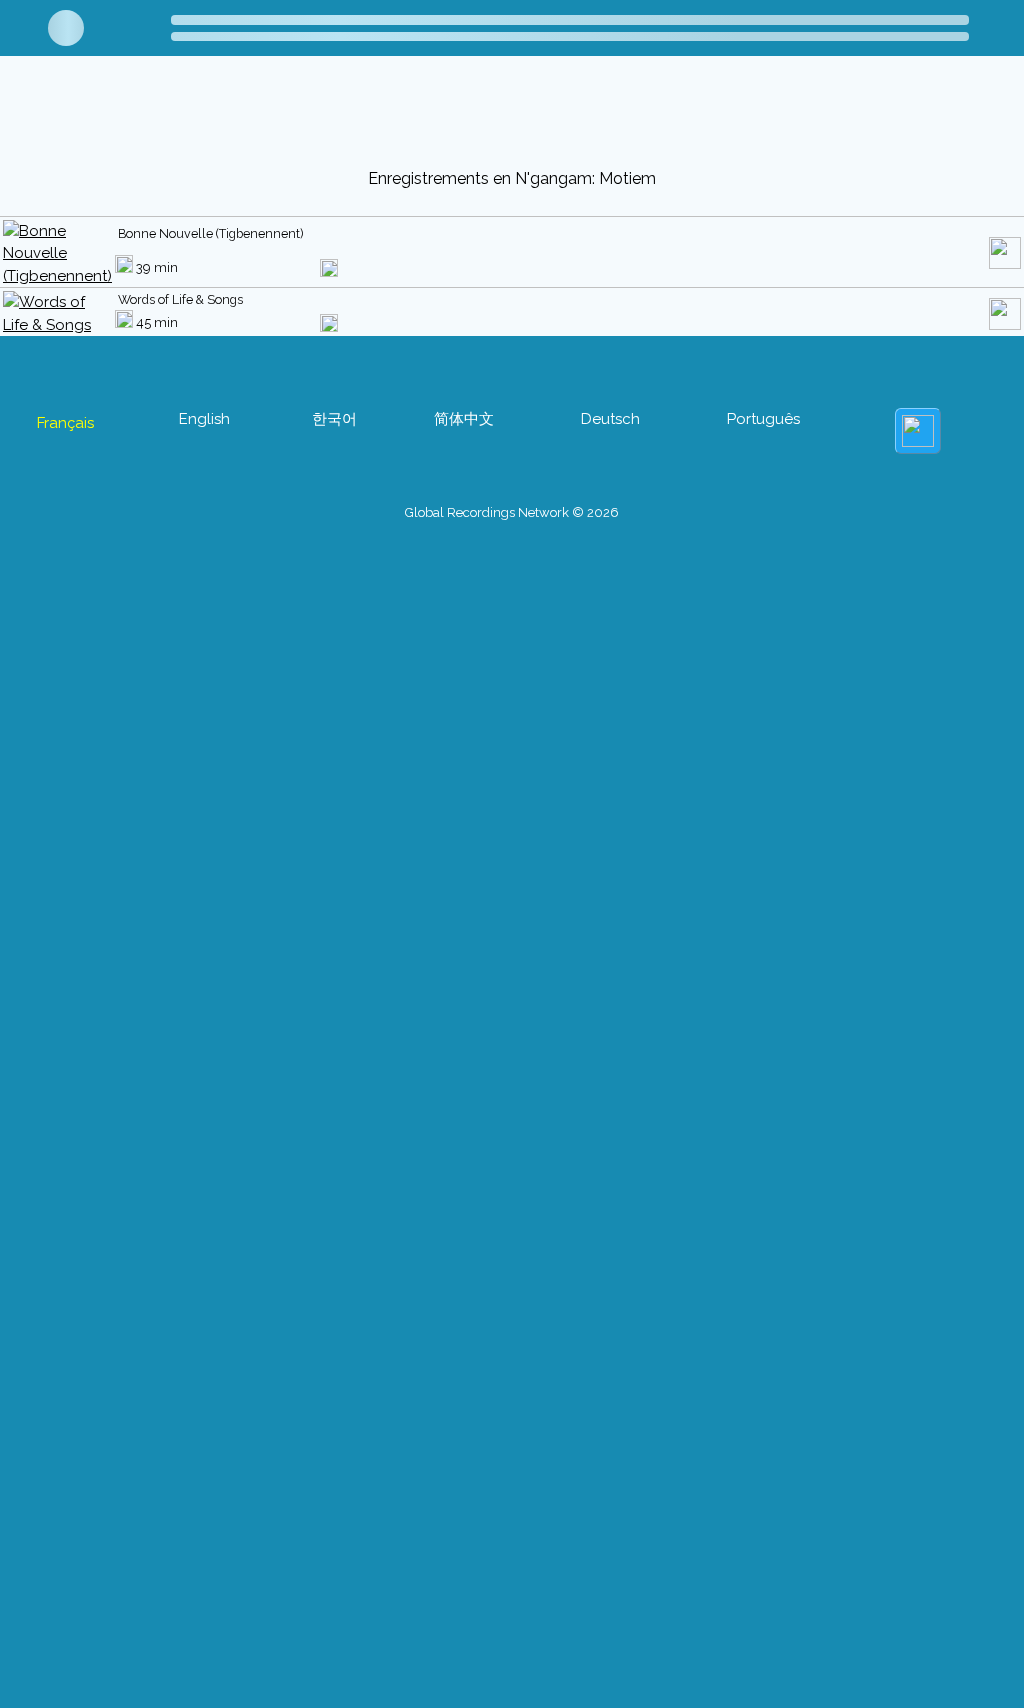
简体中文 (464, 419)
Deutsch (610, 419)
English (204, 419)
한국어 (334, 419)
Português (763, 419)
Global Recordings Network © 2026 (512, 512)
